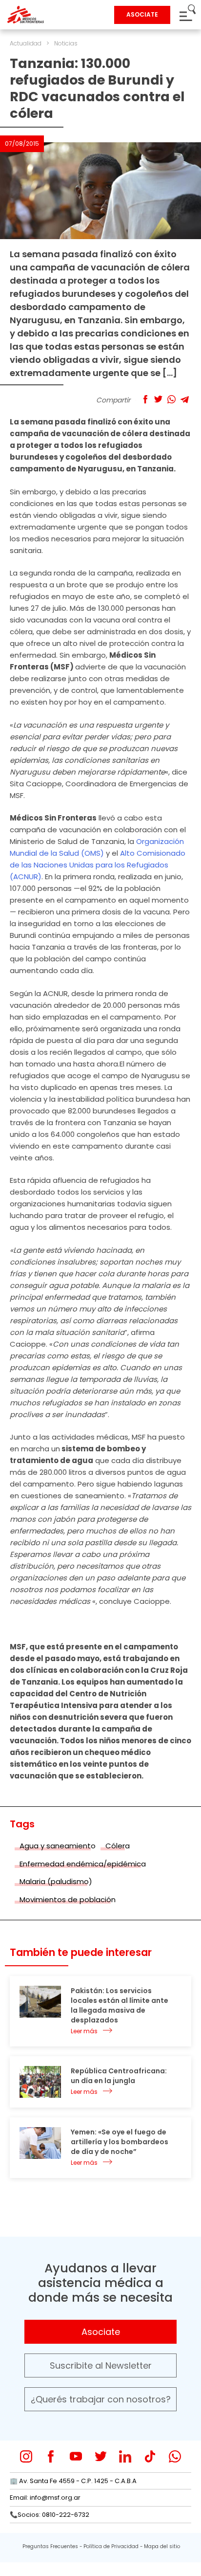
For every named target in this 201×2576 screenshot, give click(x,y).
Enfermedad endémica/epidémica (83, 1864)
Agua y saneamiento (58, 1846)
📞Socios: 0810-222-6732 (50, 2515)
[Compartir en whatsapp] (171, 399)
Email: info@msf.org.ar (45, 2498)
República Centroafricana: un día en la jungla (119, 2076)
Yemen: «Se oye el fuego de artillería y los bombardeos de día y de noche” (120, 2142)
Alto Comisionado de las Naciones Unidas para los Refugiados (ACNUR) (98, 865)
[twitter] (101, 2456)
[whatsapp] (175, 2456)
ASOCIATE (142, 14)
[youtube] (76, 2456)
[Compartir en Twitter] (158, 399)
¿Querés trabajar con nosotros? (101, 2399)
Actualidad (26, 43)
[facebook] (51, 2456)
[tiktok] (150, 2456)
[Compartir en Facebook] (145, 399)
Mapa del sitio (162, 2546)
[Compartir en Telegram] (185, 399)
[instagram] (26, 2456)
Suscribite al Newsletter (101, 2365)
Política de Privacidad (111, 2546)
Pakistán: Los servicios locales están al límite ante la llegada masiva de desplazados (120, 2005)
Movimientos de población (68, 1899)
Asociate (101, 2332)
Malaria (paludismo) (56, 1881)
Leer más (84, 2031)
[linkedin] (125, 2456)
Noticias (66, 43)
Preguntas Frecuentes (50, 2546)
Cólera (118, 1846)
